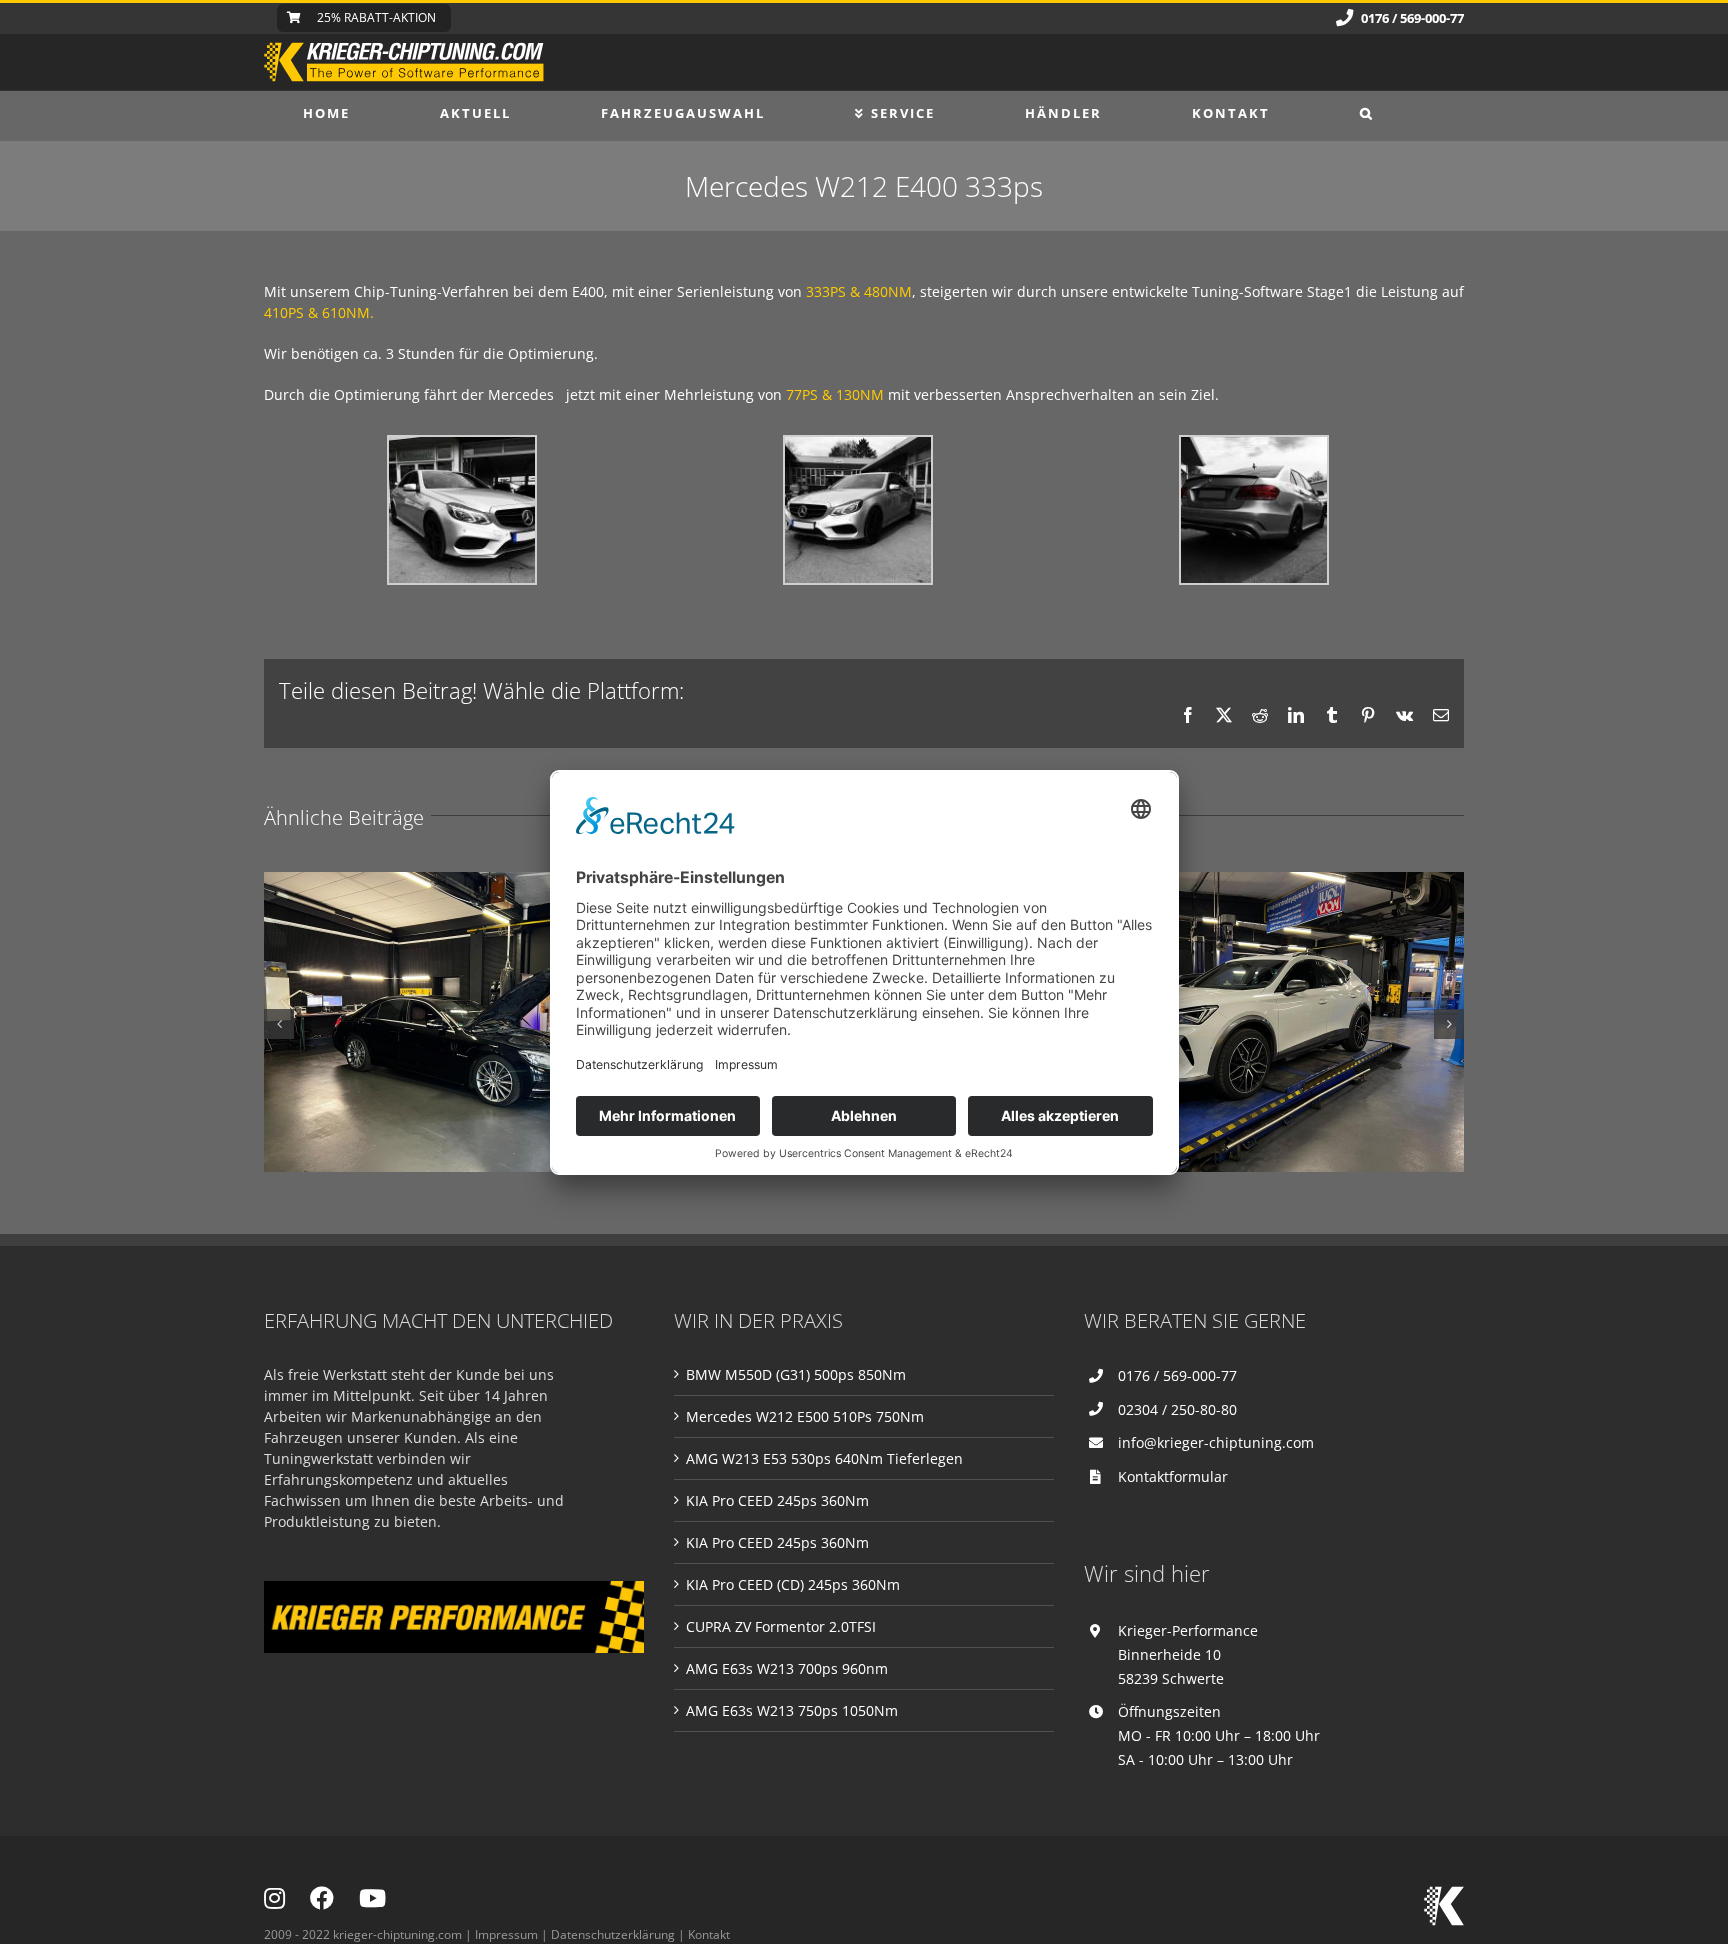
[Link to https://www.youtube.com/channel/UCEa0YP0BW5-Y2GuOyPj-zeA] (372, 1898)
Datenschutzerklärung (613, 1934)
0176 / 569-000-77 (1177, 1375)
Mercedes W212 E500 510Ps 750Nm (805, 1416)
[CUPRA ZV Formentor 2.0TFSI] (1264, 1022)
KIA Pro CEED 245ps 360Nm (777, 1500)
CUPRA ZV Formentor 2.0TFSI (781, 1626)
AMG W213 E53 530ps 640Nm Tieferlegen (824, 1458)
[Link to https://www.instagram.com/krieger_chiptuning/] (274, 1898)
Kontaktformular (1173, 1476)
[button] (1367, 113)
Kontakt (709, 1934)
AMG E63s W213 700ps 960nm (787, 1668)
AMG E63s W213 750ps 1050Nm (792, 1710)
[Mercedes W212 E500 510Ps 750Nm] (464, 1022)
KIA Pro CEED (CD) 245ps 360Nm (793, 1584)
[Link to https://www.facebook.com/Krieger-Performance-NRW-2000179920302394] (322, 1898)
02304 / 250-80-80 (1177, 1409)
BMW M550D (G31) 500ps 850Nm (796, 1374)
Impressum (506, 1934)
